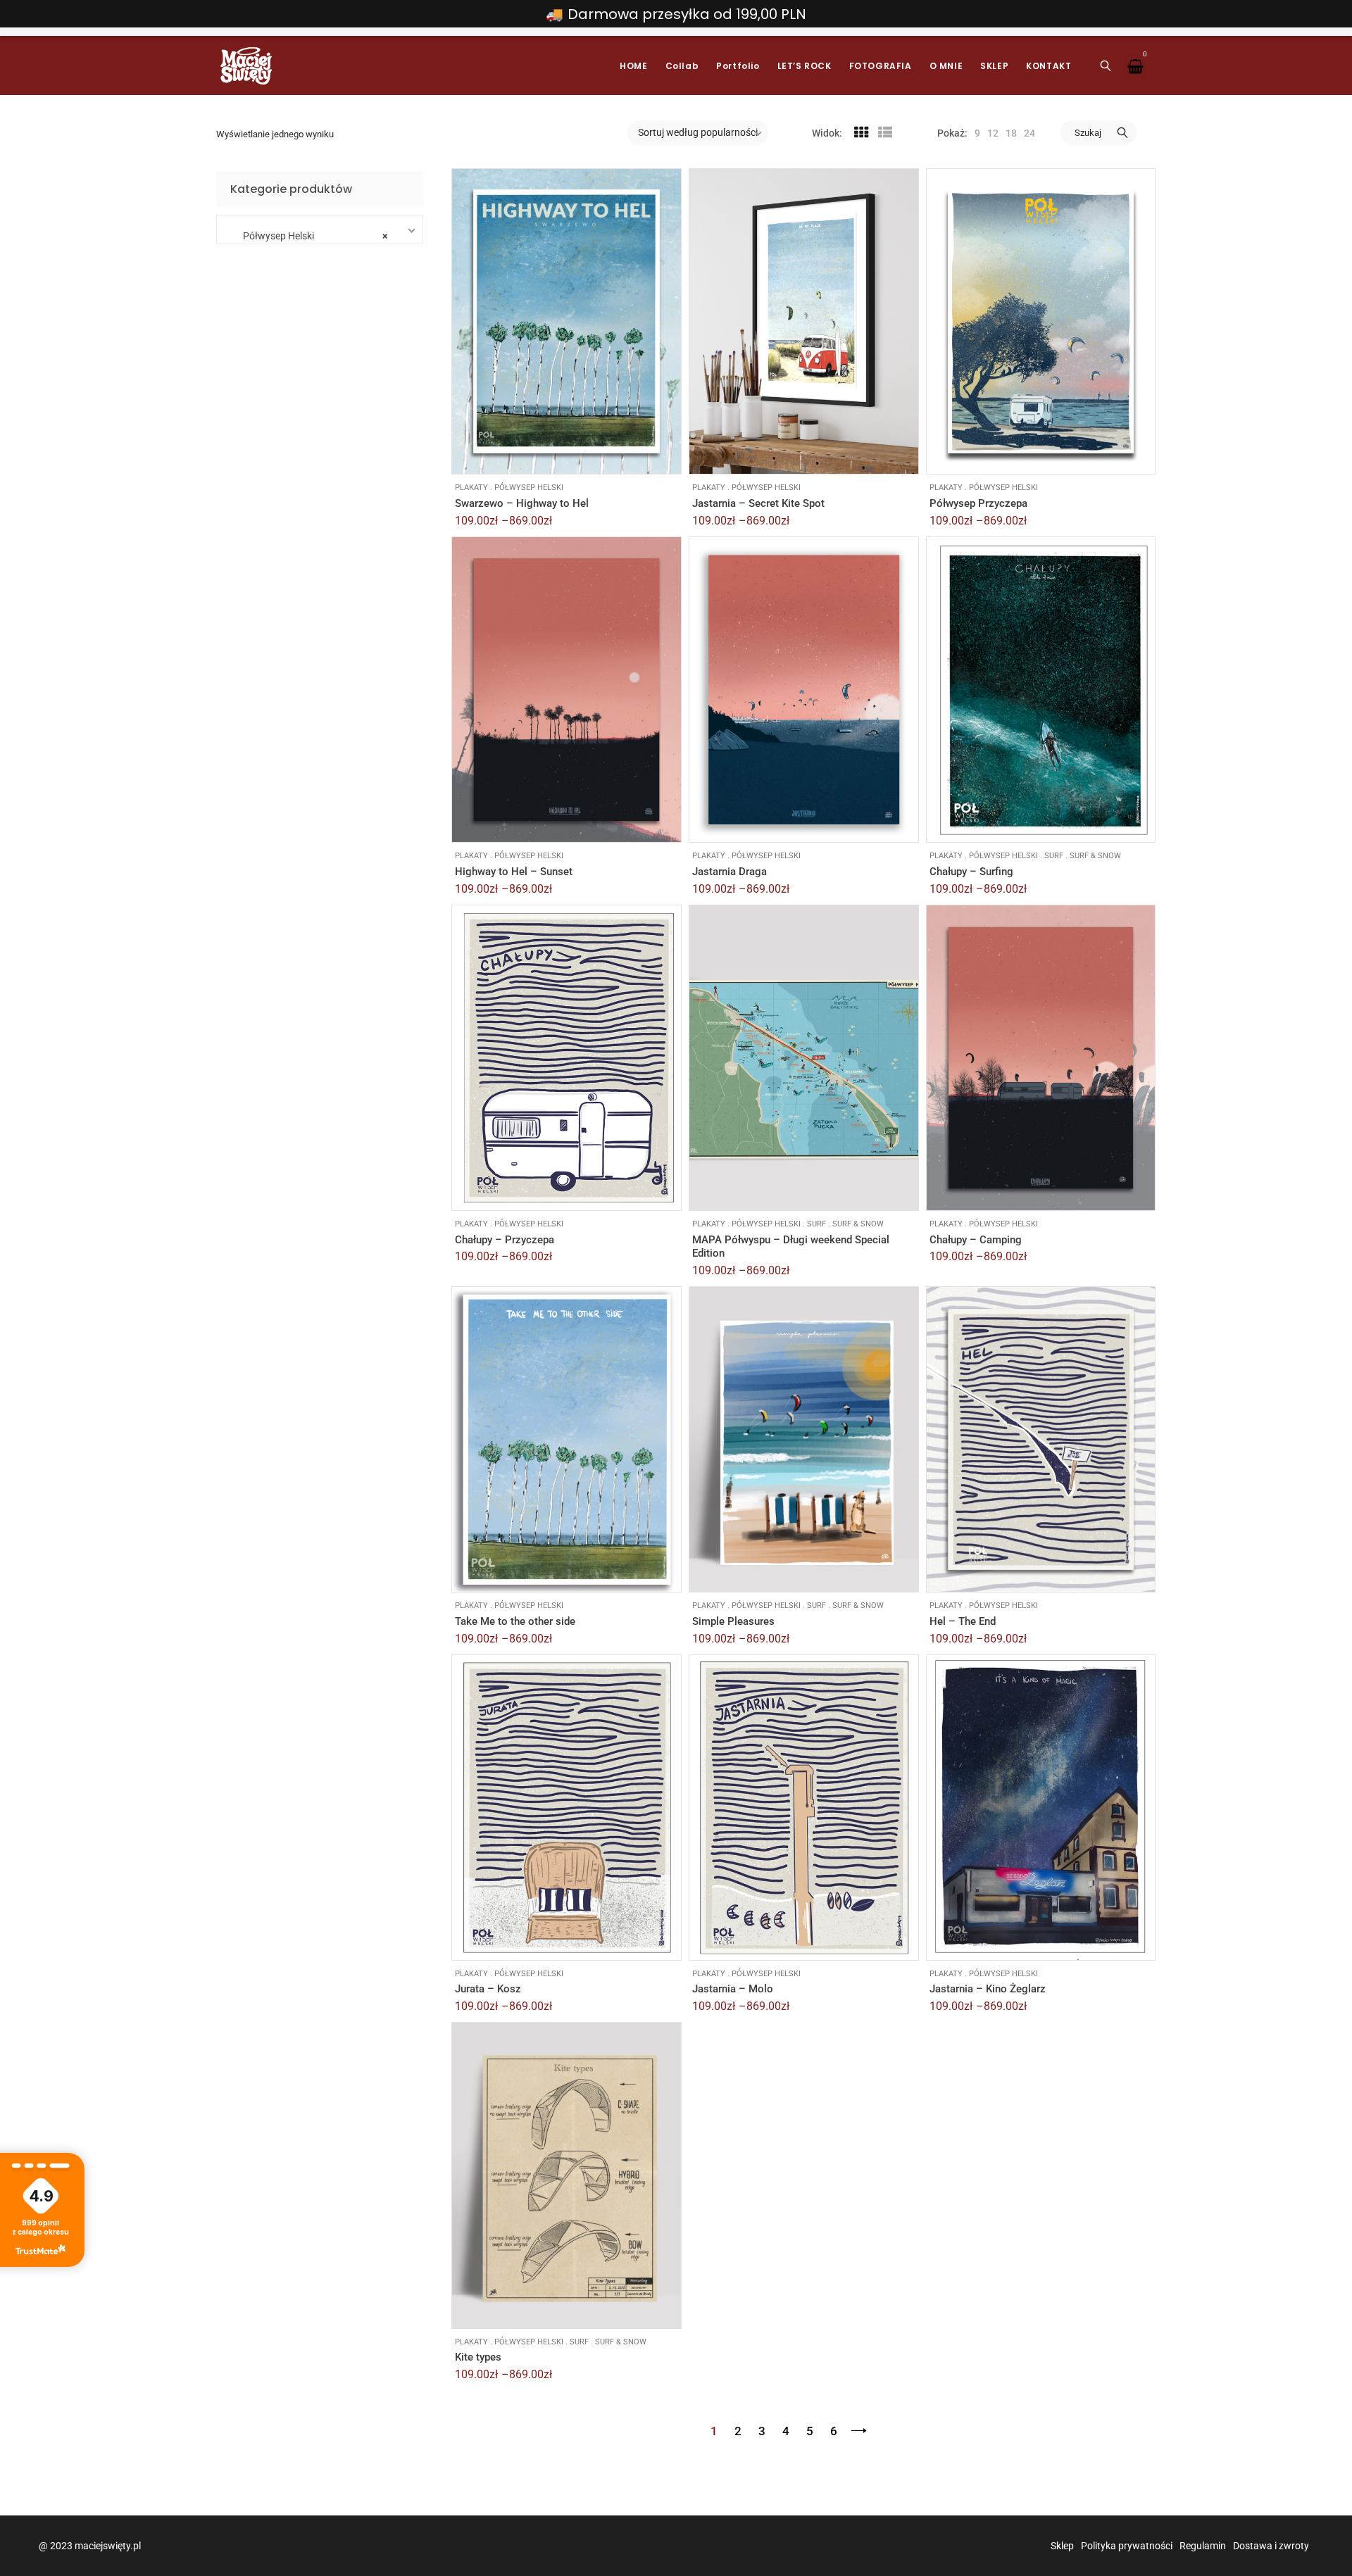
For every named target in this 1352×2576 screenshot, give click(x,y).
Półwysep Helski (529, 488)
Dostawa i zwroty (1271, 2546)
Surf (1054, 856)
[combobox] (316, 230)
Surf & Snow (1095, 856)
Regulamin (1203, 2546)
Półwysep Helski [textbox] (312, 236)
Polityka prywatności (1127, 2546)
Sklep (1062, 2546)
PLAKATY (471, 488)
